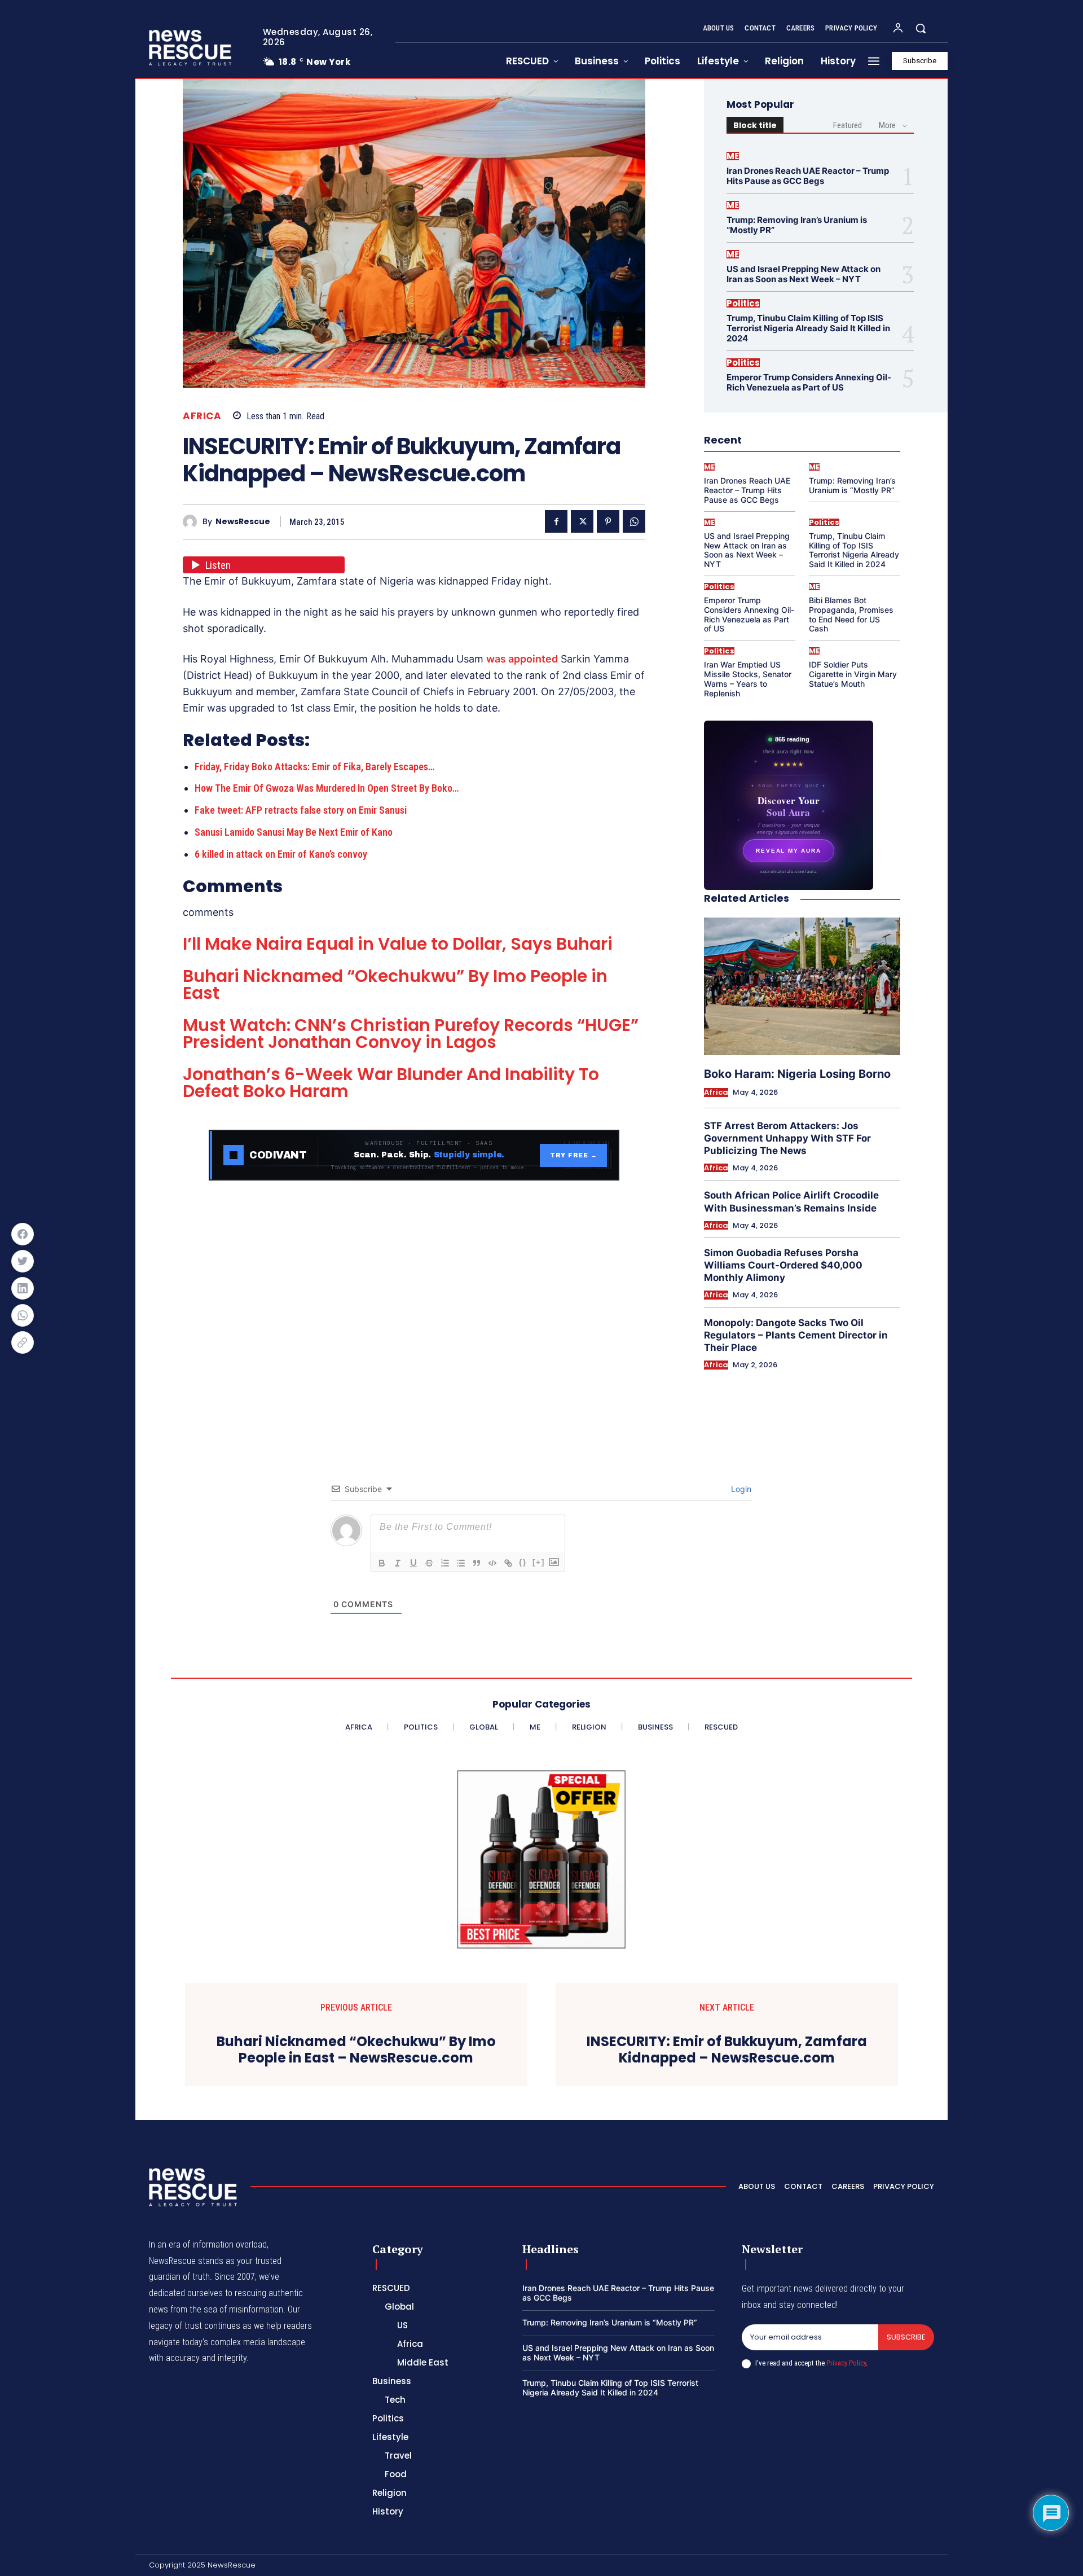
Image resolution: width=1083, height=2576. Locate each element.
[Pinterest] (608, 521)
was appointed (522, 659)
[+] (539, 1562)
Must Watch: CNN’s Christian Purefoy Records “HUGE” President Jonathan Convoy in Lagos (411, 1034)
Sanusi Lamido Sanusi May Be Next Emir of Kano (294, 832)
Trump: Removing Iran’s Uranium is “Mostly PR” (797, 225)
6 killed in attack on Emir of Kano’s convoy (281, 854)
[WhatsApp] (634, 521)
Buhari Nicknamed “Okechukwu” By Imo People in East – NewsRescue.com (356, 2050)
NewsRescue (243, 522)
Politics (743, 303)
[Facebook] (556, 521)
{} (523, 1562)
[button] (921, 28)
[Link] (508, 1563)
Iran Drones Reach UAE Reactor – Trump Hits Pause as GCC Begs (808, 176)
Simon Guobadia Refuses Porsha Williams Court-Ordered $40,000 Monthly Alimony (783, 1265)
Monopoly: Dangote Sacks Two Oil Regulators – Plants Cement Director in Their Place (796, 1335)
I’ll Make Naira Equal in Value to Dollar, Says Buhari (398, 944)
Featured (848, 125)
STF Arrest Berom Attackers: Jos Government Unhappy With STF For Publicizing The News (787, 1138)
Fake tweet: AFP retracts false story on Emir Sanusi (301, 810)
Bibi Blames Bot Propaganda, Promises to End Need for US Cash (851, 614)
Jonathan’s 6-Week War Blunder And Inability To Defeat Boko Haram (391, 1083)
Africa (202, 416)
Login (740, 1489)
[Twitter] (582, 521)
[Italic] (398, 1563)
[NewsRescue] (191, 47)
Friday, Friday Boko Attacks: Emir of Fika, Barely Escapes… (315, 767)
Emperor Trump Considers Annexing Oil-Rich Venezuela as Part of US (809, 382)
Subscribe (906, 2337)
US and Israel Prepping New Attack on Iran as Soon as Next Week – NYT (804, 274)
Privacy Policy (846, 2363)
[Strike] (429, 1563)
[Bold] (382, 1563)
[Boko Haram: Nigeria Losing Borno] (802, 986)
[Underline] (413, 1563)
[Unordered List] (461, 1563)
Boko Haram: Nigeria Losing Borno (797, 1074)
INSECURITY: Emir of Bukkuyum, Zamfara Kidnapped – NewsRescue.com (727, 2050)
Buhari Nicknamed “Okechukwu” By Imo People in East (395, 984)
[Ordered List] (445, 1563)
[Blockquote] (477, 1563)
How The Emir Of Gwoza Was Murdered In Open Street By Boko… (327, 788)
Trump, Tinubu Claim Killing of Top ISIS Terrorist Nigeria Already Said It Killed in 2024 (808, 328)
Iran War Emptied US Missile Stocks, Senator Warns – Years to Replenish (748, 679)
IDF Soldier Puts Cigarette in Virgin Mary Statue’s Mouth (853, 674)
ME (733, 156)
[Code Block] (492, 1563)
